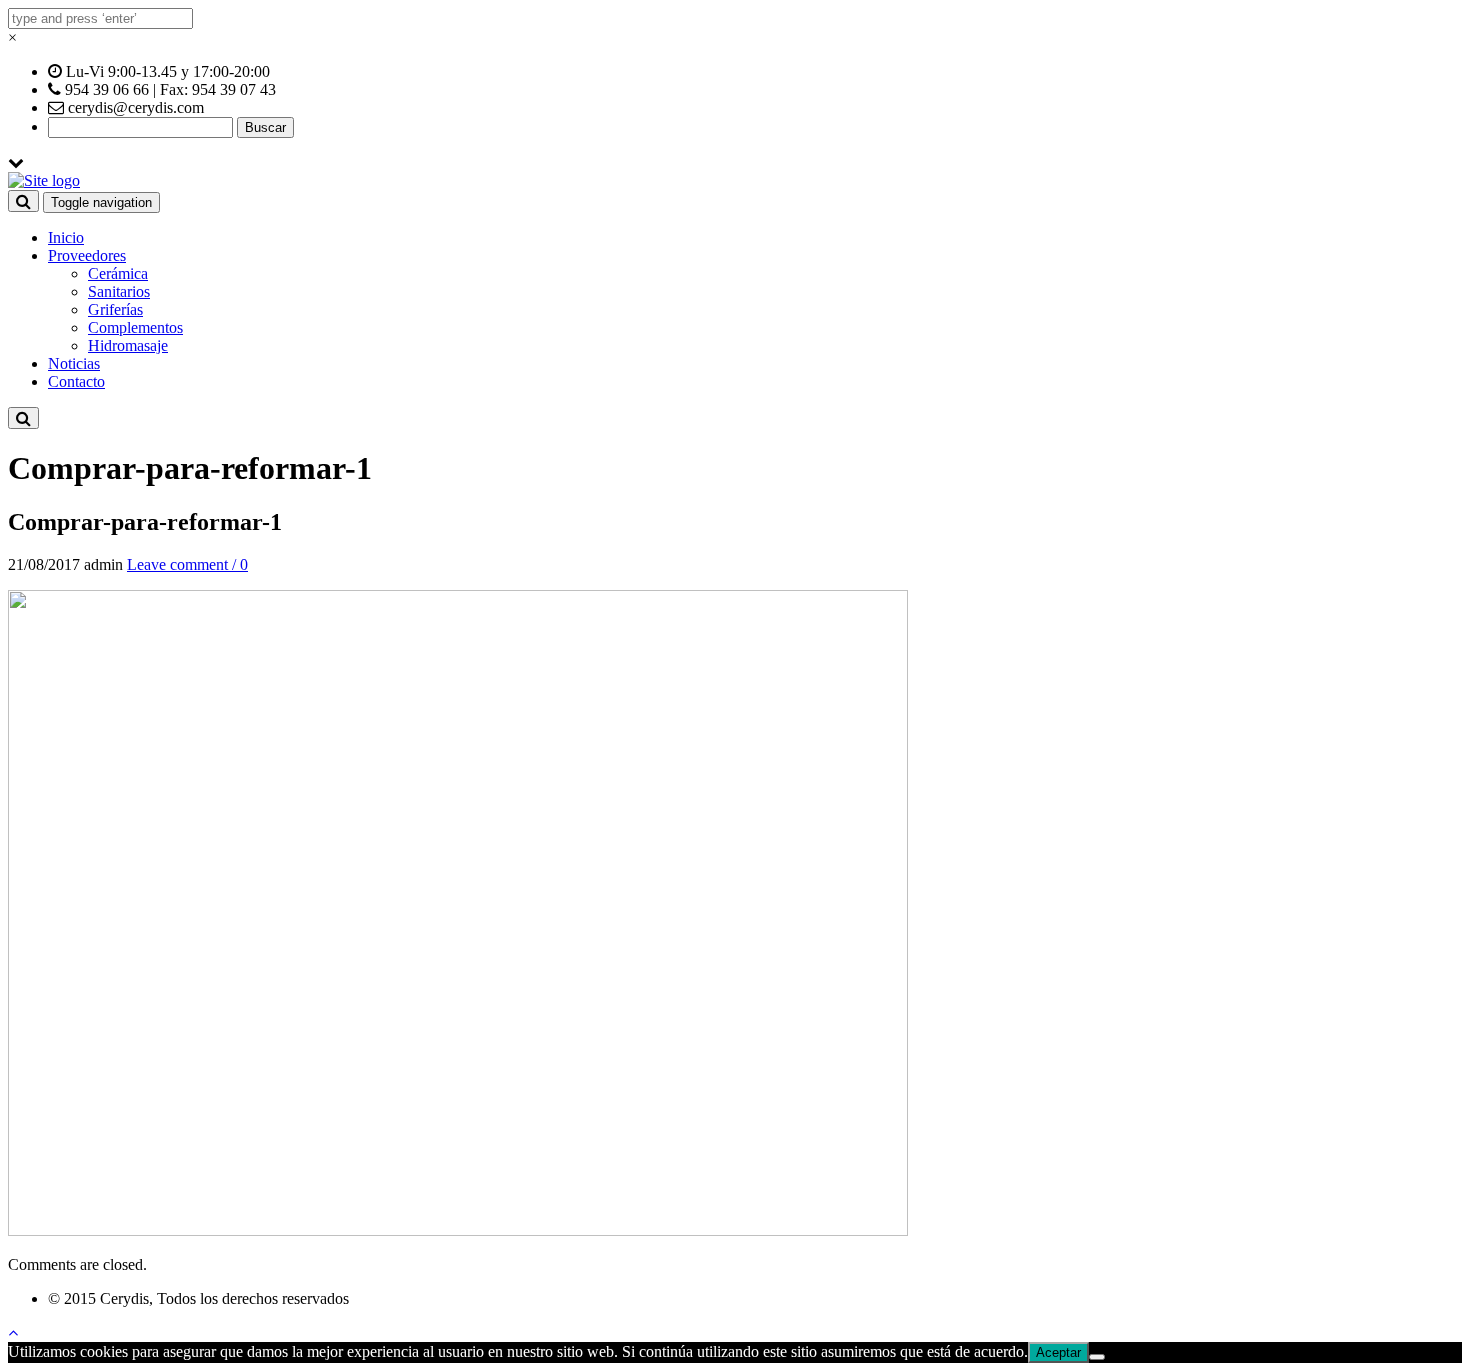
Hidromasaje (128, 345)
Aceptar (1058, 1352)
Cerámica (118, 273)
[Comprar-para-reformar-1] (458, 1230)
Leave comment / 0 (187, 564)
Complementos (135, 327)
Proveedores (87, 255)
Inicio (66, 237)
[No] (1097, 1357)
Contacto (76, 381)
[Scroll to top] (13, 1332)
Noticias (74, 363)
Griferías (115, 309)
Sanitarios (119, 291)
